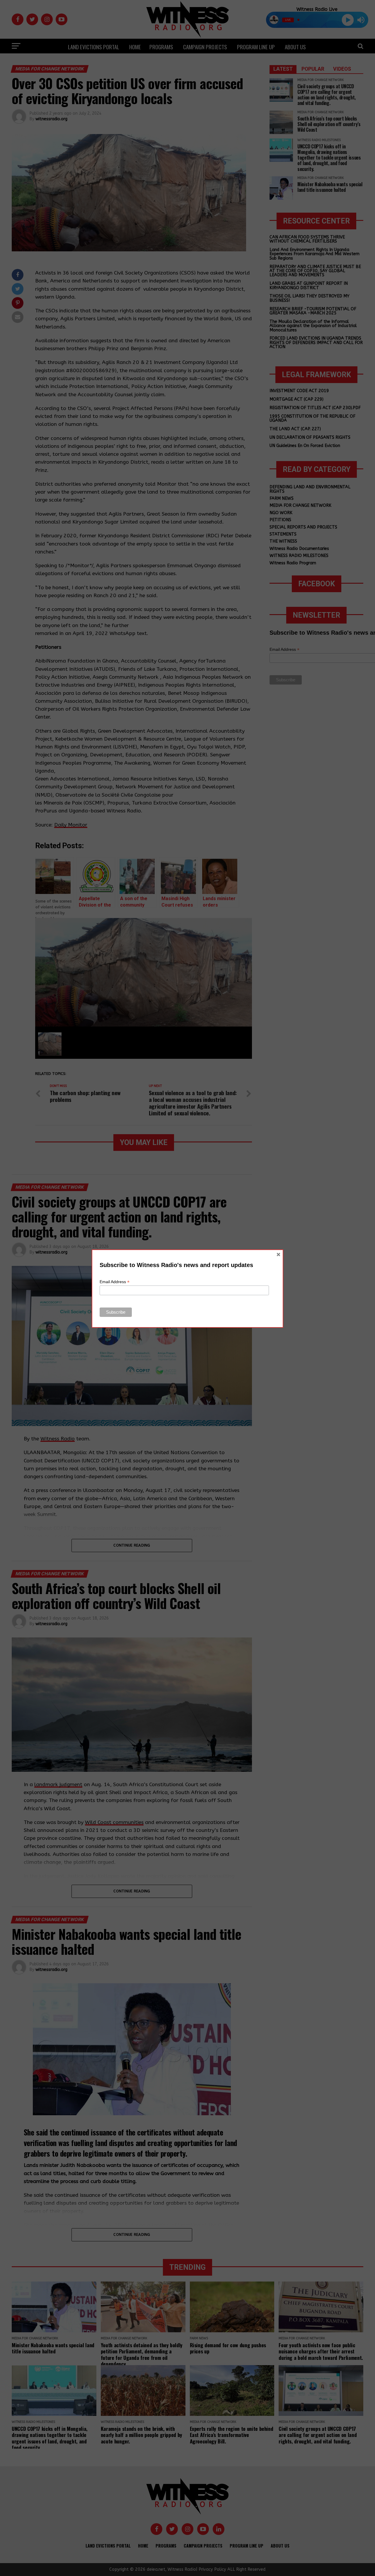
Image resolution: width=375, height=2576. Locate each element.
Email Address (115, 1282)
